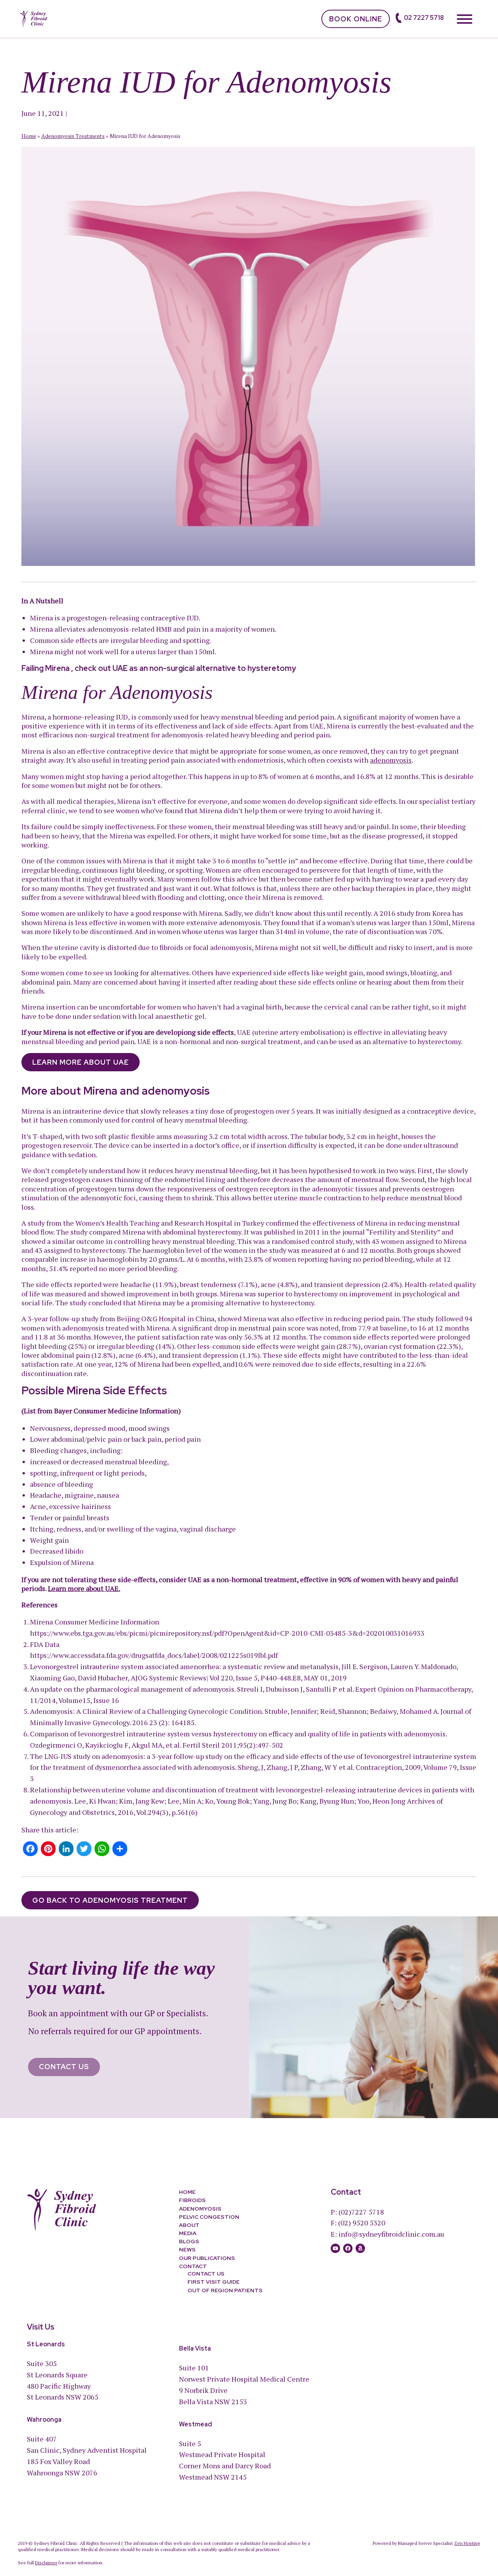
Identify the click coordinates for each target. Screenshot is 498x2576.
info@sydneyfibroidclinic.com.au (391, 2234)
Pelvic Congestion (209, 2217)
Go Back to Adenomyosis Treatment (110, 1900)
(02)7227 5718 (361, 2212)
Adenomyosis (200, 2209)
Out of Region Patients (225, 2290)
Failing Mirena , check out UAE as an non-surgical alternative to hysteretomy (159, 668)
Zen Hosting (467, 2543)
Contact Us (64, 2067)
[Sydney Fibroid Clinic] (34, 18)
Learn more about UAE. (84, 1588)
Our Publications (207, 2258)
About (189, 2225)
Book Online (356, 19)
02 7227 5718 (424, 18)
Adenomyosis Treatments (73, 136)
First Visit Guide (214, 2282)
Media (188, 2233)
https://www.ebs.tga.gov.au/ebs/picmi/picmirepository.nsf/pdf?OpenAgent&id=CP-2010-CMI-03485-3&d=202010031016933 (227, 1633)
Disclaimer (46, 2563)
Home (29, 136)
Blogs (189, 2241)
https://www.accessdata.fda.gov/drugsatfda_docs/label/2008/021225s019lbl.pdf (154, 1655)
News (187, 2250)
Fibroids (192, 2201)
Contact (193, 2266)
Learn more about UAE (81, 1062)
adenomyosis (391, 760)
